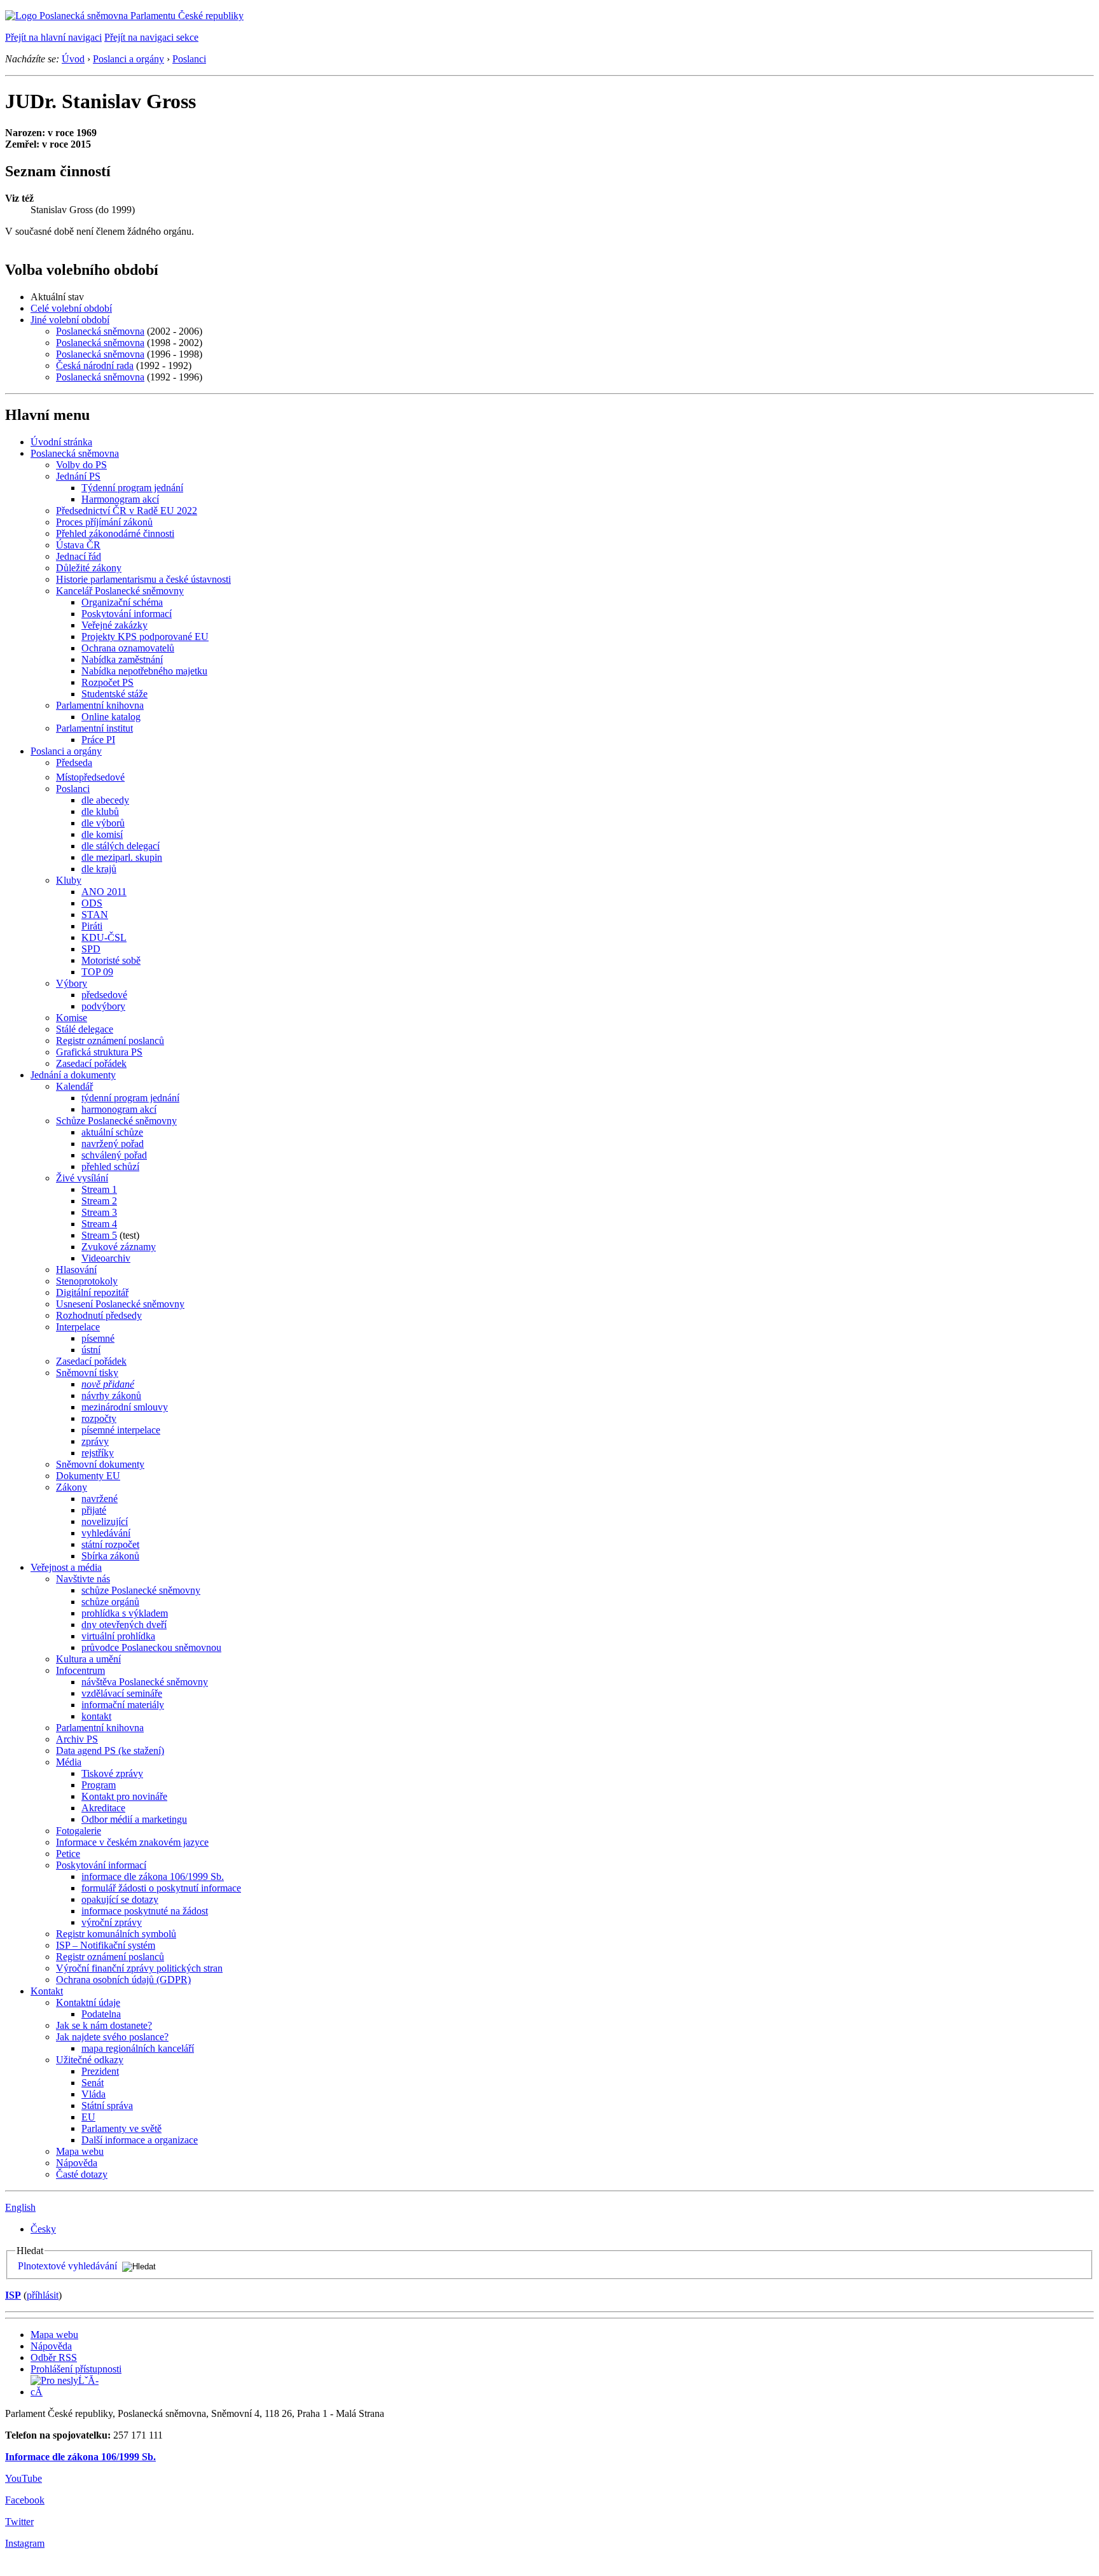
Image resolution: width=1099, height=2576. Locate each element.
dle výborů (103, 823)
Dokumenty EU (88, 1476)
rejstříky (98, 1453)
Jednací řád (79, 556)
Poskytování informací (127, 614)
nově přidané (108, 1384)
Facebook (25, 2500)
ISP (13, 2295)
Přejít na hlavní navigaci (53, 37)
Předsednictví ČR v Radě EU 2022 (127, 511)
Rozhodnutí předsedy (99, 1315)
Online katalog (111, 717)
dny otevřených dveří (124, 1625)
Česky (43, 2229)
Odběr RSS (54, 2357)
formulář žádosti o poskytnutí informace (161, 1888)
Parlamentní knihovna (100, 705)
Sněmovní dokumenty (100, 1464)
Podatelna (101, 2014)
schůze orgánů (110, 1602)
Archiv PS (77, 1739)
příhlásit (43, 2295)
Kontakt (47, 1991)
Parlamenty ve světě (121, 2128)
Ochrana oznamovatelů (128, 648)
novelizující (105, 1521)
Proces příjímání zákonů (104, 522)
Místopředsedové (90, 777)
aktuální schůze (112, 1132)
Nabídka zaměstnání (122, 659)
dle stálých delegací (121, 846)
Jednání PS (78, 476)
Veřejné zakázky (114, 625)
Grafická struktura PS (99, 1052)
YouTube (24, 2478)
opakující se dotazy (120, 1899)
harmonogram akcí (119, 1109)
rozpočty (99, 1418)
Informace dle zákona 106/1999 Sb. (80, 2457)
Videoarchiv (106, 1258)
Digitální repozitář (92, 1292)
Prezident (100, 2071)
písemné (98, 1338)
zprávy (95, 1441)
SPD (91, 949)
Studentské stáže (114, 694)
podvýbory (103, 1006)
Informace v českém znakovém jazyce (132, 1842)
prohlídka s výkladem (125, 1613)
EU (88, 2117)
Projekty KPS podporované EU (145, 637)
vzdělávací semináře (122, 1693)
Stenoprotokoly (87, 1281)
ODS (92, 903)
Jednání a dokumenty (73, 1075)
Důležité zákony (89, 568)
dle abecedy (105, 800)
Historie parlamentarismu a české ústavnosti (143, 579)
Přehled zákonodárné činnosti (115, 533)
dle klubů (100, 811)
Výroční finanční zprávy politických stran (139, 1968)
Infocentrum (80, 1670)
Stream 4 (99, 1224)
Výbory (72, 983)
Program (99, 1785)
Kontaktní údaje (88, 2002)
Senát (93, 2083)
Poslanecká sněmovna (100, 331)
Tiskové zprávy (112, 1773)
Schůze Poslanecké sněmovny (116, 1121)
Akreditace (103, 1808)
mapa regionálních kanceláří (138, 2048)
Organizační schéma (122, 602)
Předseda (74, 762)
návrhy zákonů (111, 1396)
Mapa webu (80, 2151)
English (20, 2207)
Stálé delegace (85, 1029)
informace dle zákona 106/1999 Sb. (153, 1876)
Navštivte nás (83, 1579)
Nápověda (77, 2163)
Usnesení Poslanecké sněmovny (120, 1304)
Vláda (93, 2094)
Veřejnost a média (66, 1567)
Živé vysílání (82, 1178)
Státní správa (107, 2106)
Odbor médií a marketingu (134, 1819)
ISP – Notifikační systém (106, 1945)
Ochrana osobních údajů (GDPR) (123, 1980)
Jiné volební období (70, 320)
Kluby (69, 880)
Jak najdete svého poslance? (112, 2037)
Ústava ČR (78, 545)
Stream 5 (99, 1235)
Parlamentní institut (94, 728)
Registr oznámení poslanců (110, 1041)
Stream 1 (99, 1189)
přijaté (94, 1510)
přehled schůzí (110, 1166)
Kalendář (74, 1086)
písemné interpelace (121, 1430)
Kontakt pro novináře (124, 1796)
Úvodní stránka (61, 442)
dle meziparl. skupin (122, 857)
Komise (72, 1018)
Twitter (19, 2522)
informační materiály (123, 1705)
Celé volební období (71, 308)
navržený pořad (113, 1144)
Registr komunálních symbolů (116, 1934)
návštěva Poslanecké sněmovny (145, 1682)
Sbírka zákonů (110, 1556)
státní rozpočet (110, 1544)
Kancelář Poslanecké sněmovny (120, 591)
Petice (68, 1854)
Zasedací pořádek (91, 1063)
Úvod (73, 59)
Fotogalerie (79, 1831)
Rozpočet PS (107, 682)
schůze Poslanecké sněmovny (141, 1590)
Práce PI (98, 740)
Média (69, 1762)
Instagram (25, 2543)
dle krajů (99, 869)
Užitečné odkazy (90, 2060)
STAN (95, 915)
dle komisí (102, 834)
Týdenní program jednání (132, 488)
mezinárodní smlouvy (125, 1407)
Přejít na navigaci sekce (151, 37)
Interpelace (78, 1327)
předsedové (104, 995)
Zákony (72, 1487)
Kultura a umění (88, 1659)
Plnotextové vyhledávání (67, 2266)
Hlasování (76, 1270)
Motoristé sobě (111, 960)
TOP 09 (97, 972)
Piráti (92, 926)
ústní (91, 1350)
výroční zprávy (112, 1922)
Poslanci (189, 59)
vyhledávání (106, 1533)
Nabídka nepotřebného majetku (144, 671)
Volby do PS (81, 465)
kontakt (96, 1716)
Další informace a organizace (140, 2140)
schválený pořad (114, 1155)
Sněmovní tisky (87, 1373)
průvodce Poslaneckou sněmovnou (151, 1647)
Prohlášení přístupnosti (76, 2369)
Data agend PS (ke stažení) (110, 1751)
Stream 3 (99, 1212)
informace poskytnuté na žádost (145, 1911)
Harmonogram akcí (120, 499)
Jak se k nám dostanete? (104, 2025)
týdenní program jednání (130, 1098)
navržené (100, 1499)
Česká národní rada (95, 366)
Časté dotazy (82, 2174)
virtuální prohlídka (118, 1636)
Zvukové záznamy (119, 1247)
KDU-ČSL (104, 937)
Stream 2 (99, 1201)
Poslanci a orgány (128, 59)
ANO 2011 (104, 892)
